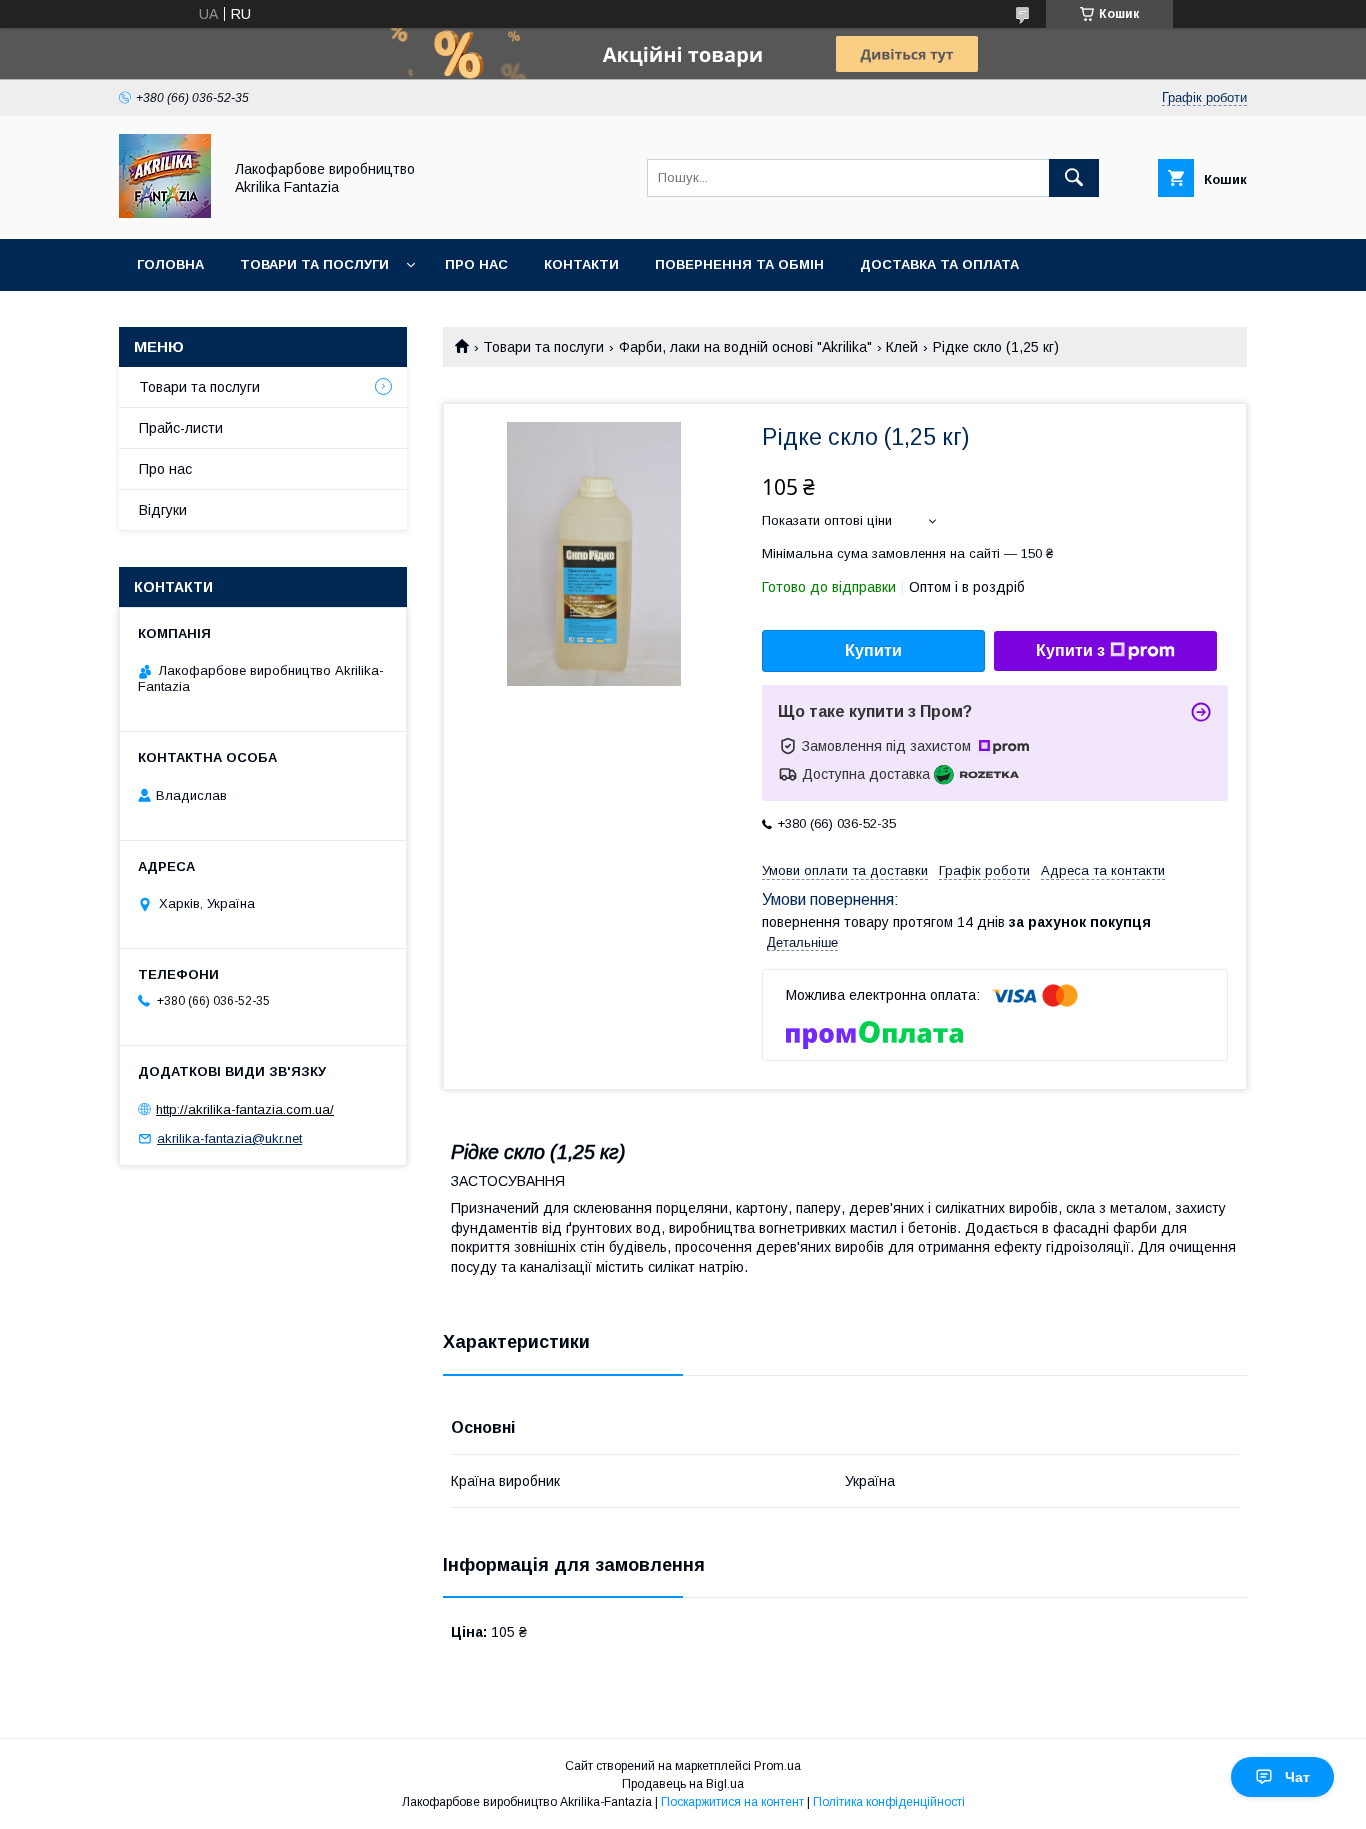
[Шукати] (1074, 178)
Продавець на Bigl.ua (683, 1784)
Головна (170, 264)
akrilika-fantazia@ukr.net (229, 1138)
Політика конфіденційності (889, 1802)
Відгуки (163, 510)
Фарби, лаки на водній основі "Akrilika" (745, 347)
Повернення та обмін (739, 264)
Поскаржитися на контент (732, 1802)
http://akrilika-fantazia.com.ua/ (245, 1109)
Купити (873, 650)
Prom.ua (777, 1766)
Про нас (476, 264)
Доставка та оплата (939, 264)
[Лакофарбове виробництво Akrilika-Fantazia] (165, 213)
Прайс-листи (181, 428)
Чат (1297, 1777)
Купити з (1070, 650)
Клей (902, 347)
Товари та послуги (314, 264)
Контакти (581, 264)
